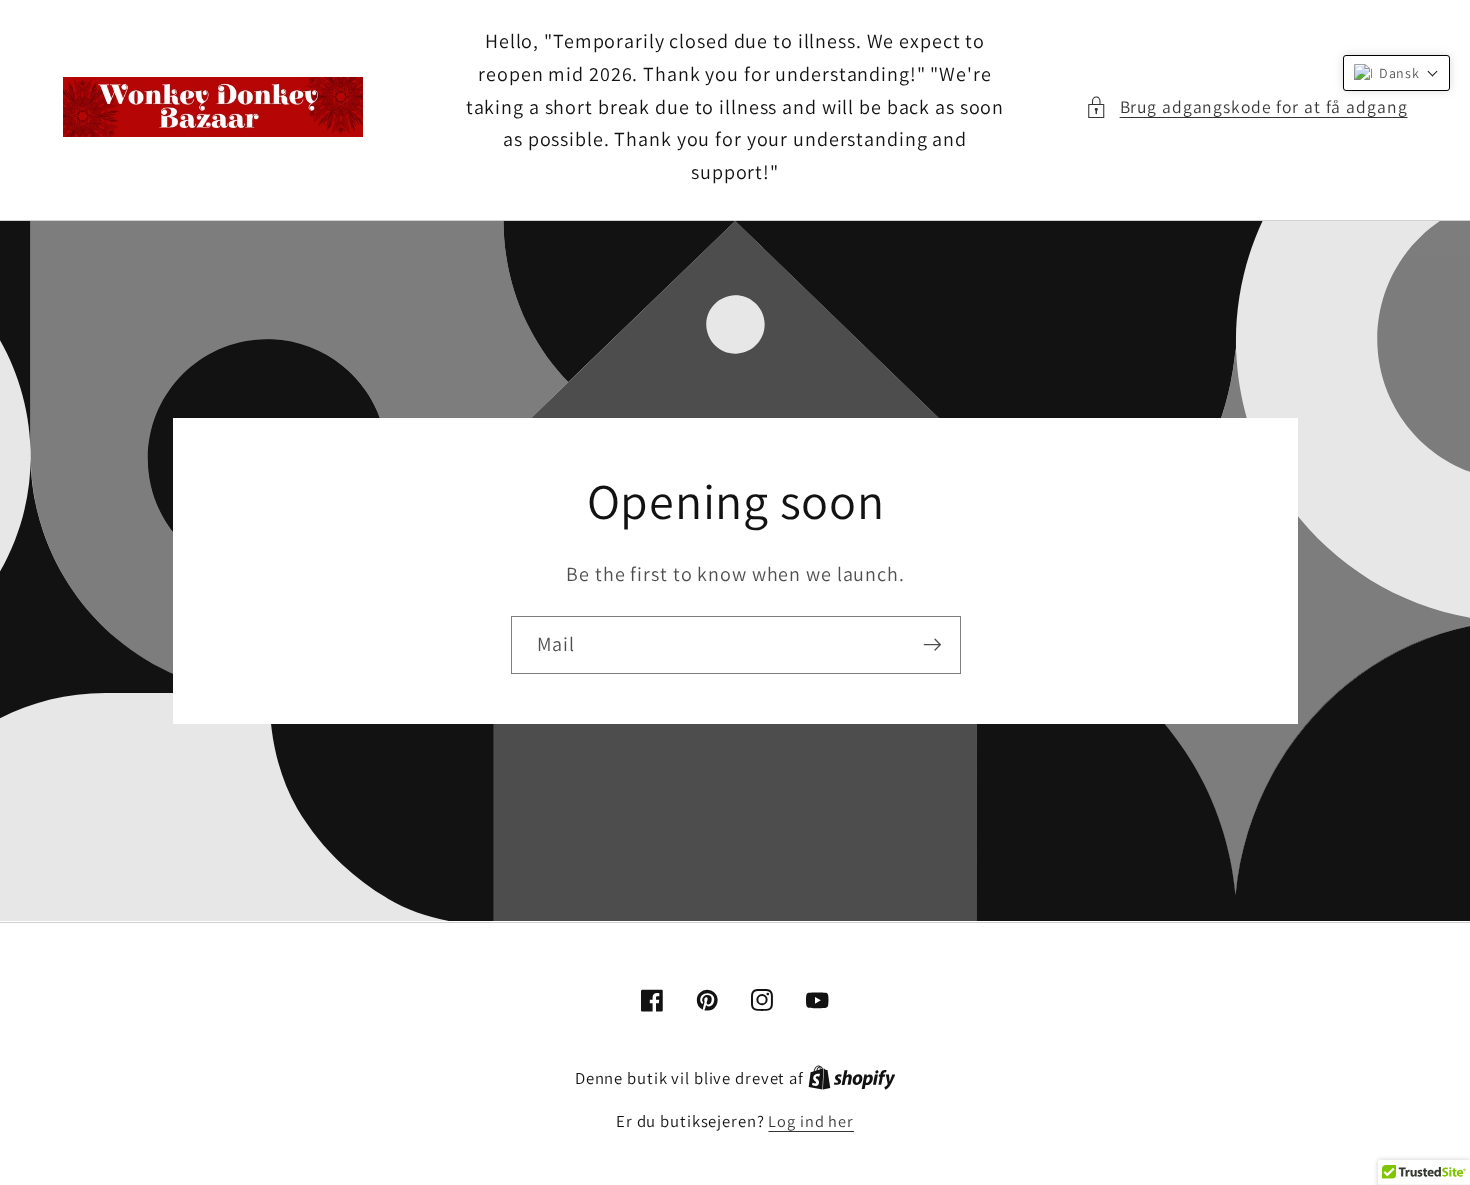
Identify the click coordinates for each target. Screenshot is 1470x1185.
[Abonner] (931, 645)
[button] (1246, 107)
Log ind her (811, 1121)
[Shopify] (852, 1078)
